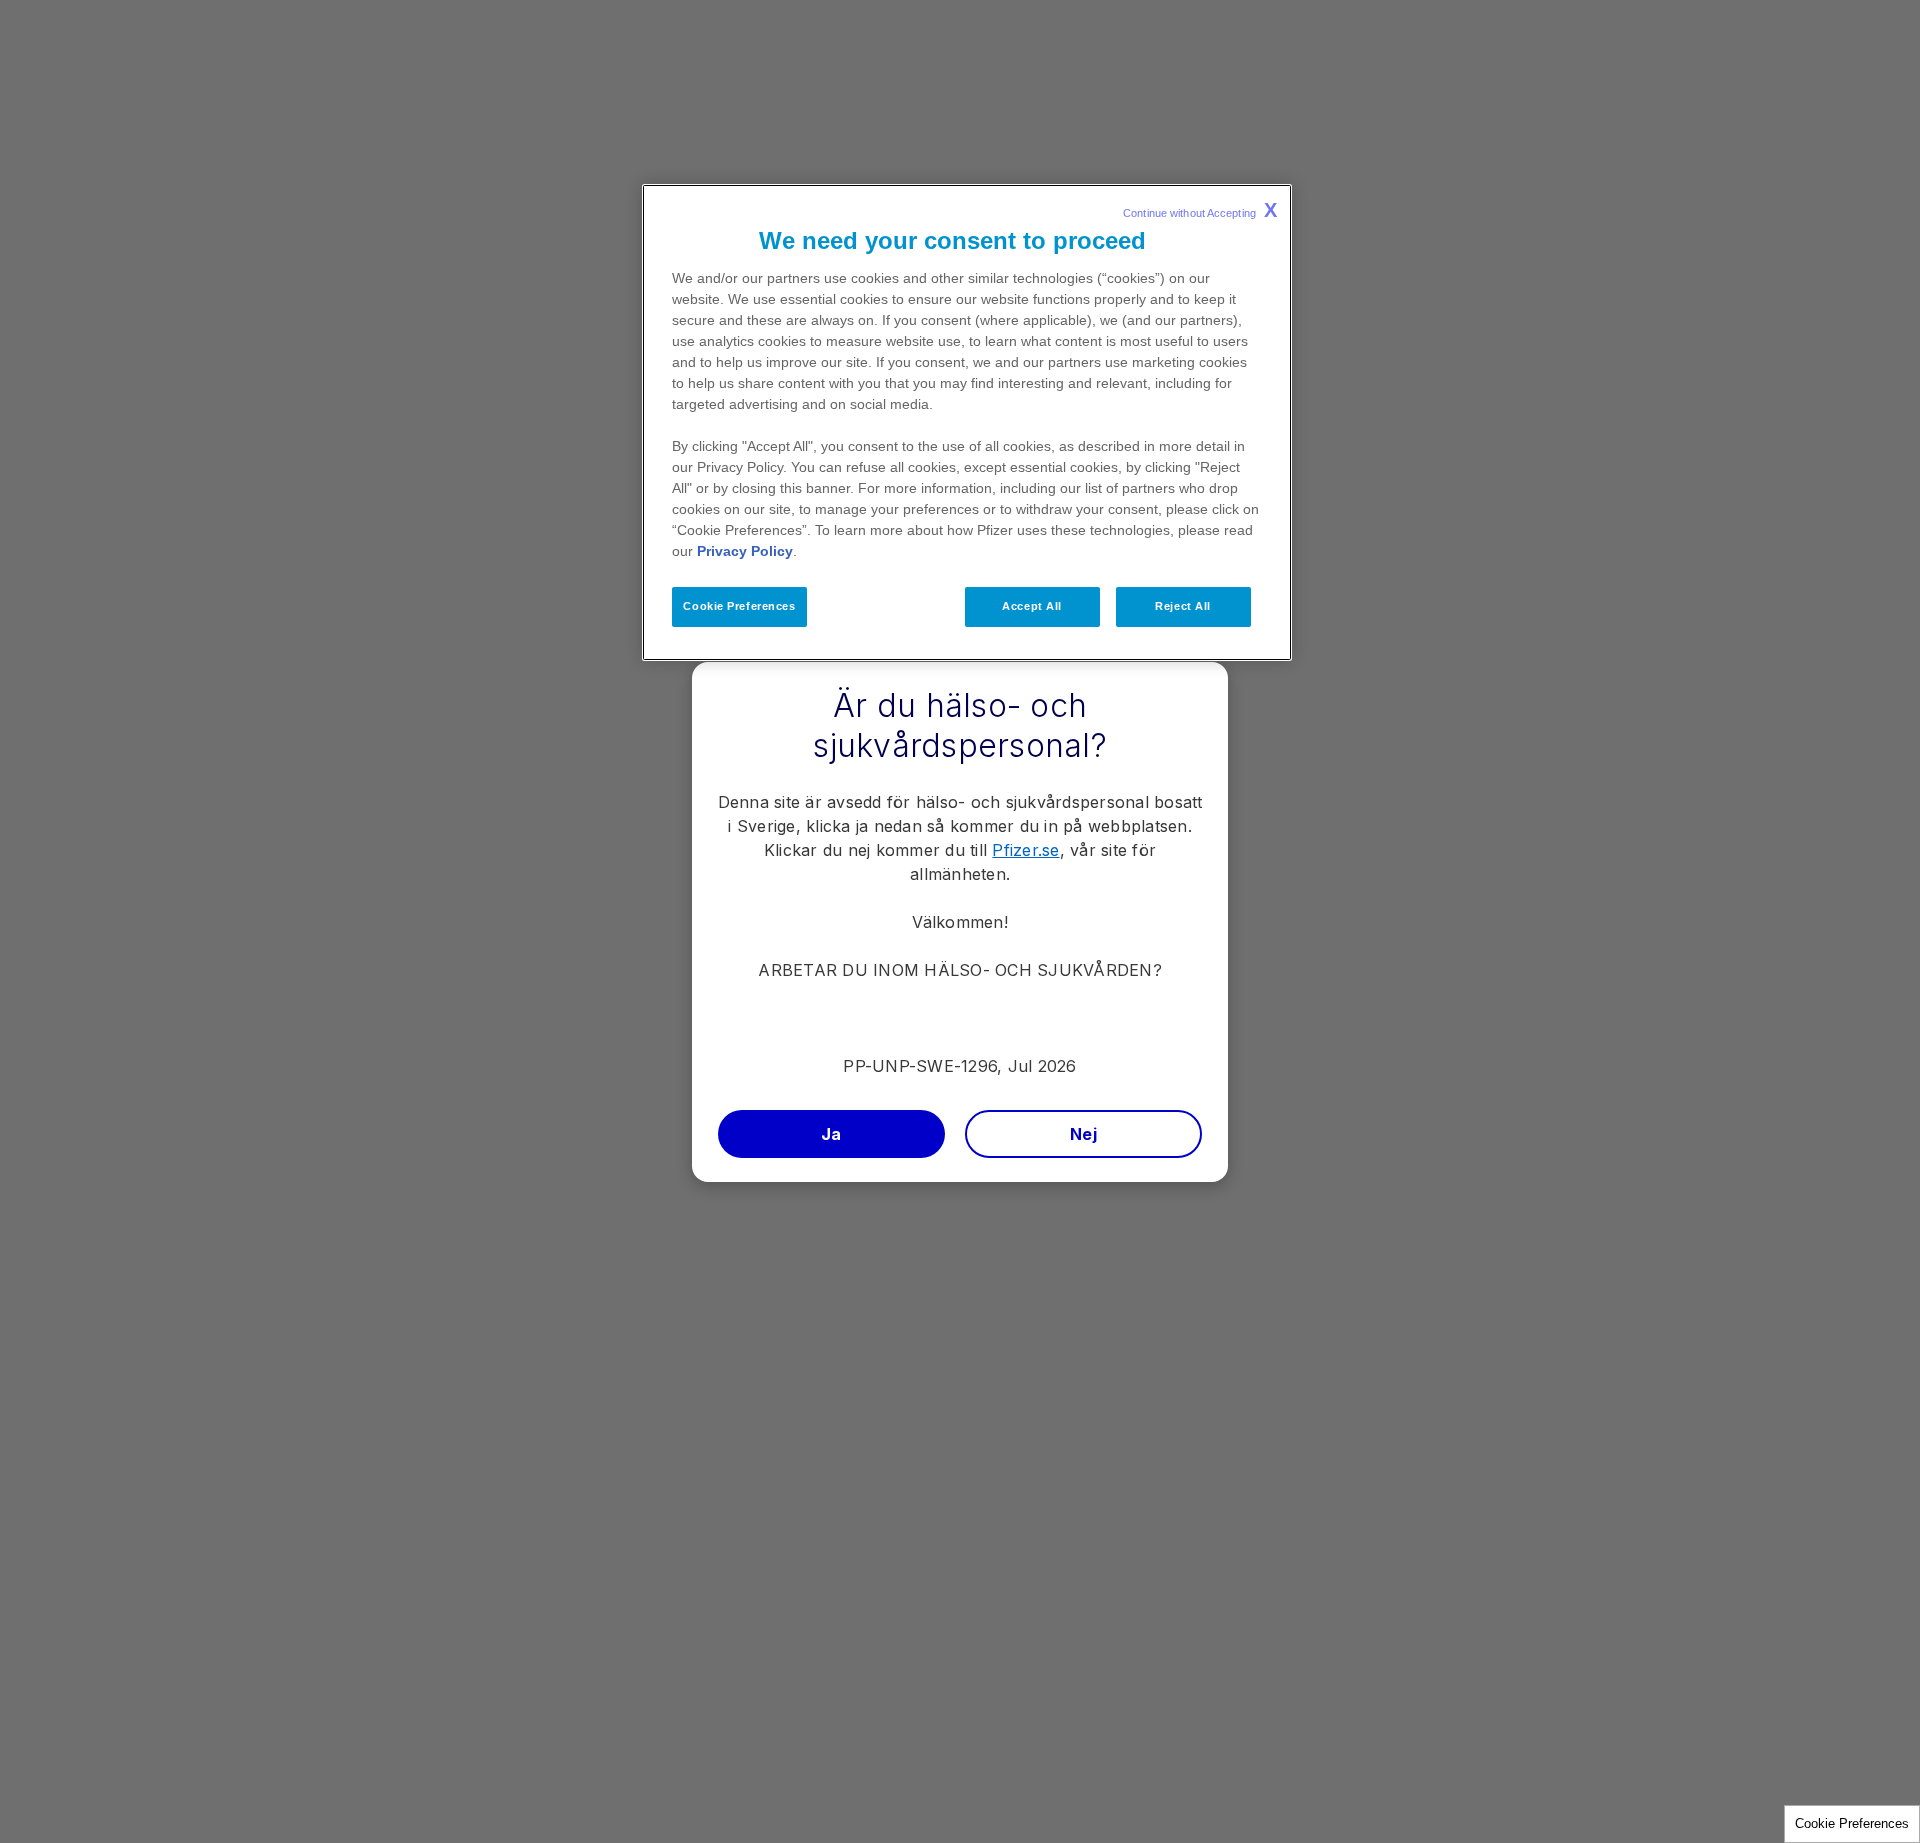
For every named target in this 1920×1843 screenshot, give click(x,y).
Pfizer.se (1025, 850)
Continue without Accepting (1200, 210)
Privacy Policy (745, 551)
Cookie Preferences (1852, 1823)
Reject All (1183, 606)
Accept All (1032, 606)
